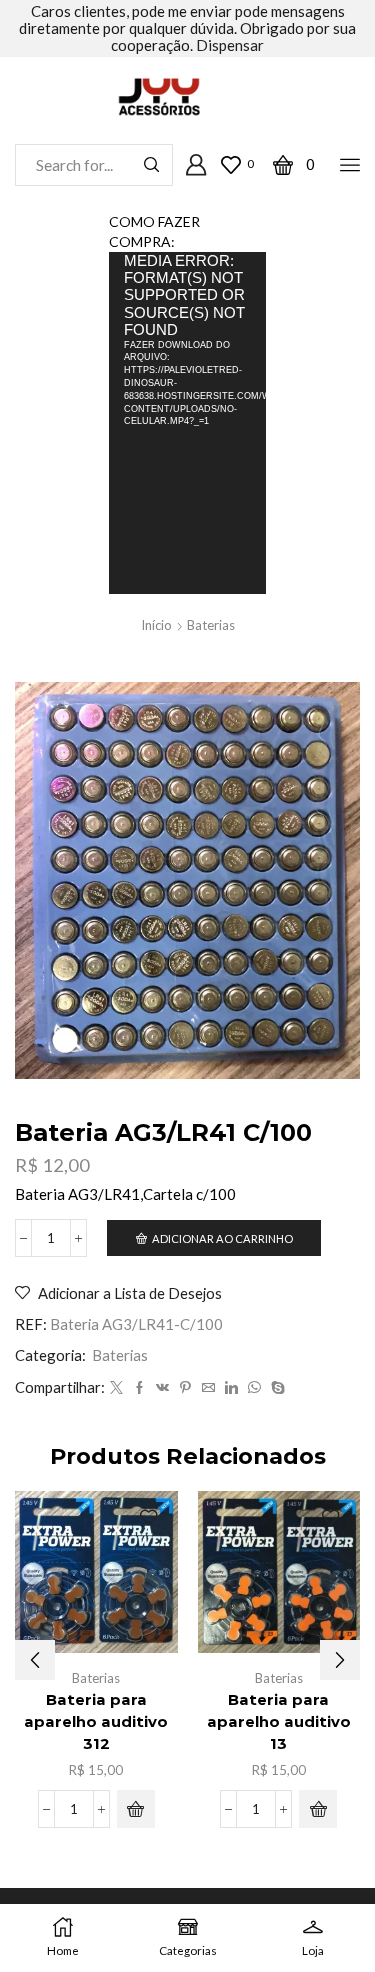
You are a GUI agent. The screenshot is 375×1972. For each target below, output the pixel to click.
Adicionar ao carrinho (222, 1238)
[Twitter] (116, 1388)
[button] (136, 1809)
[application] (188, 423)
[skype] (275, 1388)
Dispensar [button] (230, 45)
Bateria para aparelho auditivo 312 (96, 1722)
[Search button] (152, 165)
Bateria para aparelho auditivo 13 (279, 1722)
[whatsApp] (254, 1388)
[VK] (162, 1388)
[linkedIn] (231, 1388)
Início (156, 625)
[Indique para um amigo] (208, 1388)
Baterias (211, 625)
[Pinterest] (185, 1388)
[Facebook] (139, 1388)
